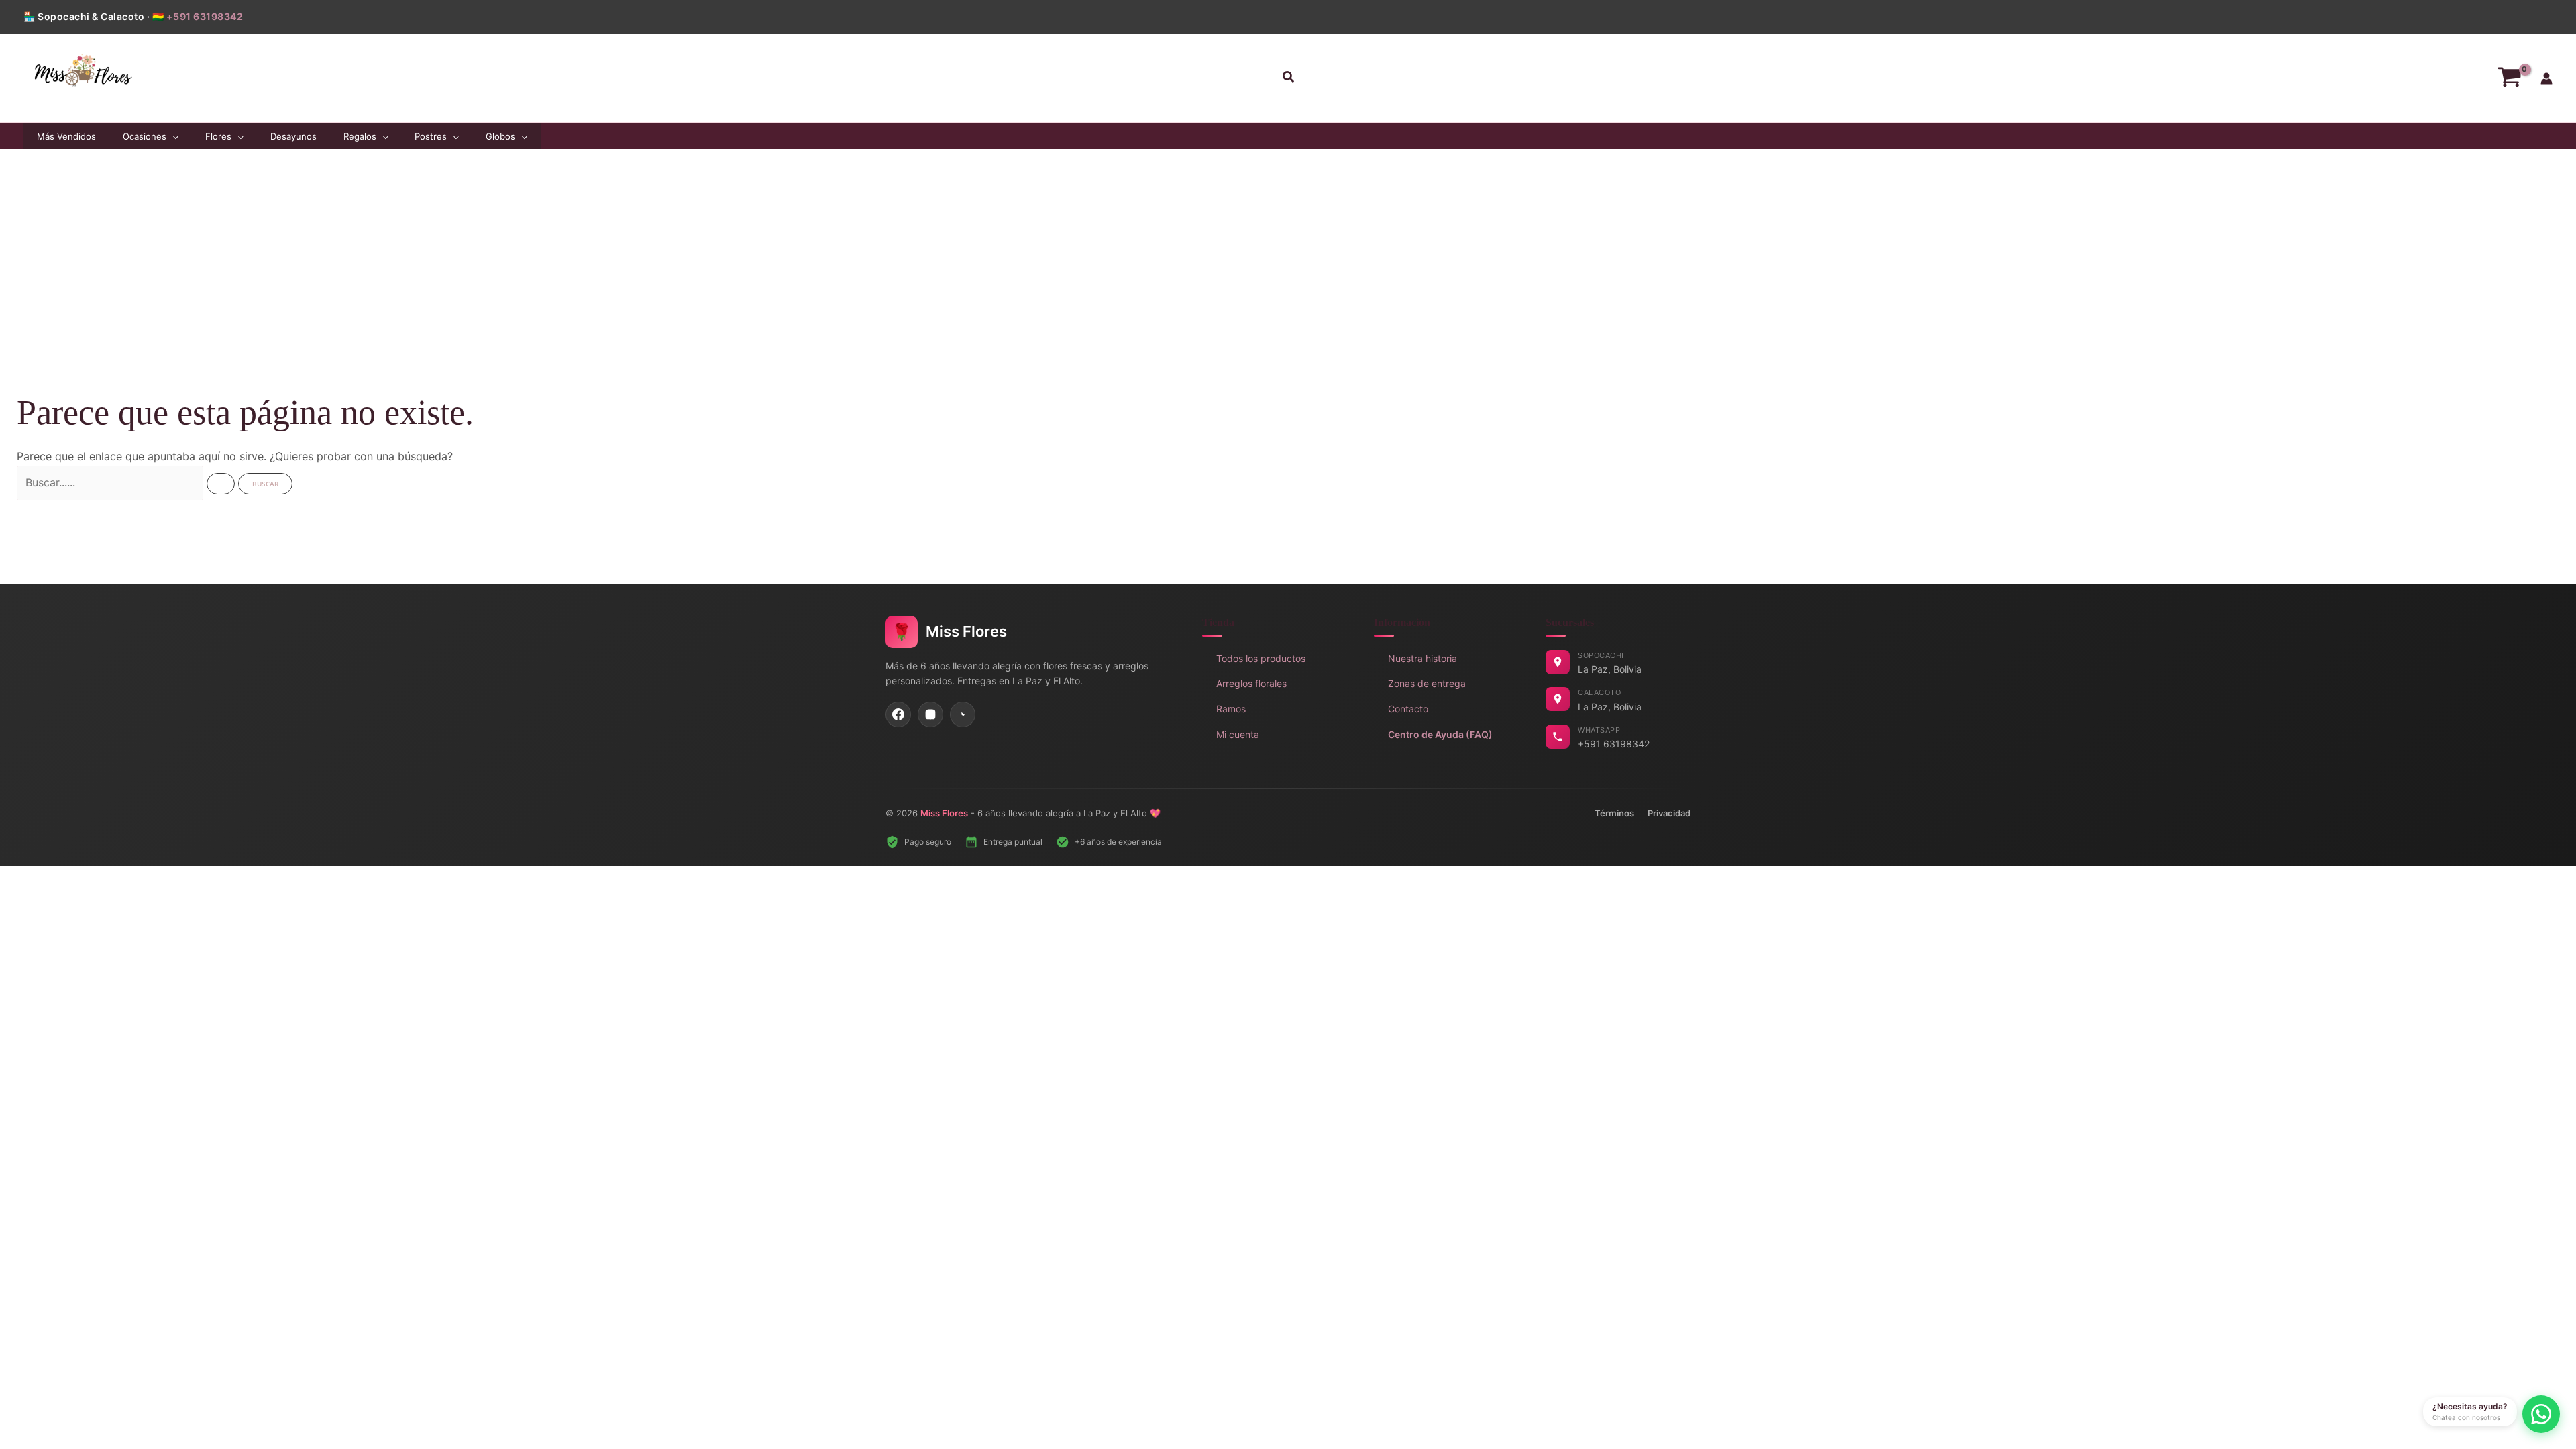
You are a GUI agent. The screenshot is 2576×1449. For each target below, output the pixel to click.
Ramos (1231, 709)
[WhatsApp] (963, 714)
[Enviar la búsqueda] (221, 484)
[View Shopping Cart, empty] (2509, 78)
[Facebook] (898, 714)
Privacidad (1669, 813)
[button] (1288, 78)
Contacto (1408, 709)
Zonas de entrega (1427, 683)
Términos (1614, 813)
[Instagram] (930, 714)
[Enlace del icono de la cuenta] (2546, 78)
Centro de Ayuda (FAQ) (1440, 734)
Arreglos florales (1251, 683)
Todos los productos (1261, 658)
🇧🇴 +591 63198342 (198, 16)
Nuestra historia (1423, 658)
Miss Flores (944, 813)
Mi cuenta (1238, 734)
